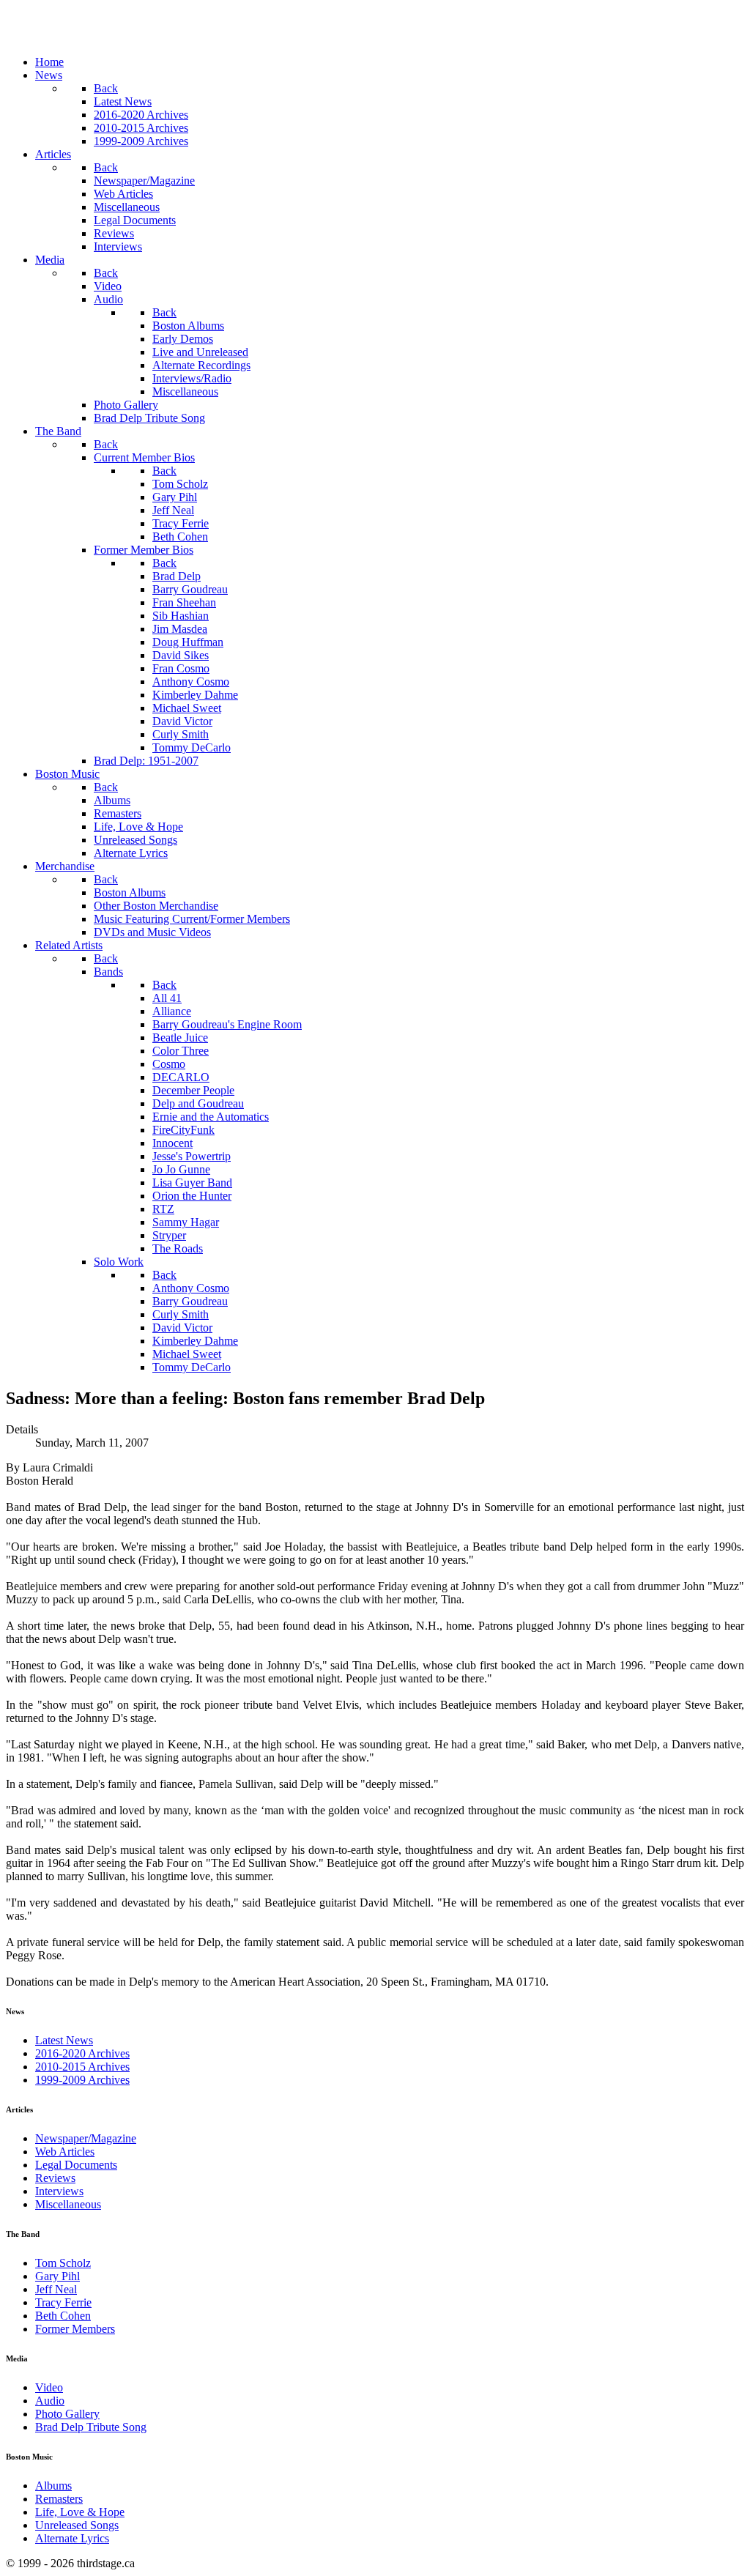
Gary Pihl (57, 2276)
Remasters (59, 2499)
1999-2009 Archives (82, 2080)
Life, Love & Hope (80, 2512)
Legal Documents (76, 2165)
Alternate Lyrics (72, 2538)
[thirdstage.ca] (84, 37)
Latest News (64, 2040)
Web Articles (65, 2152)
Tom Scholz (63, 2263)
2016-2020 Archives (82, 2053)
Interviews (59, 2191)
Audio (50, 2401)
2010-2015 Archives (82, 2067)
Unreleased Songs (77, 2525)
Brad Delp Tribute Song (91, 2427)
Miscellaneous (68, 2204)
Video (49, 2387)
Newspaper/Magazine (86, 2138)
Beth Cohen (63, 2316)
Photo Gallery (67, 2414)
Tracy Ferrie (63, 2302)
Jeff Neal (56, 2289)
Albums (53, 2486)
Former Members (75, 2329)
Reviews (55, 2178)
